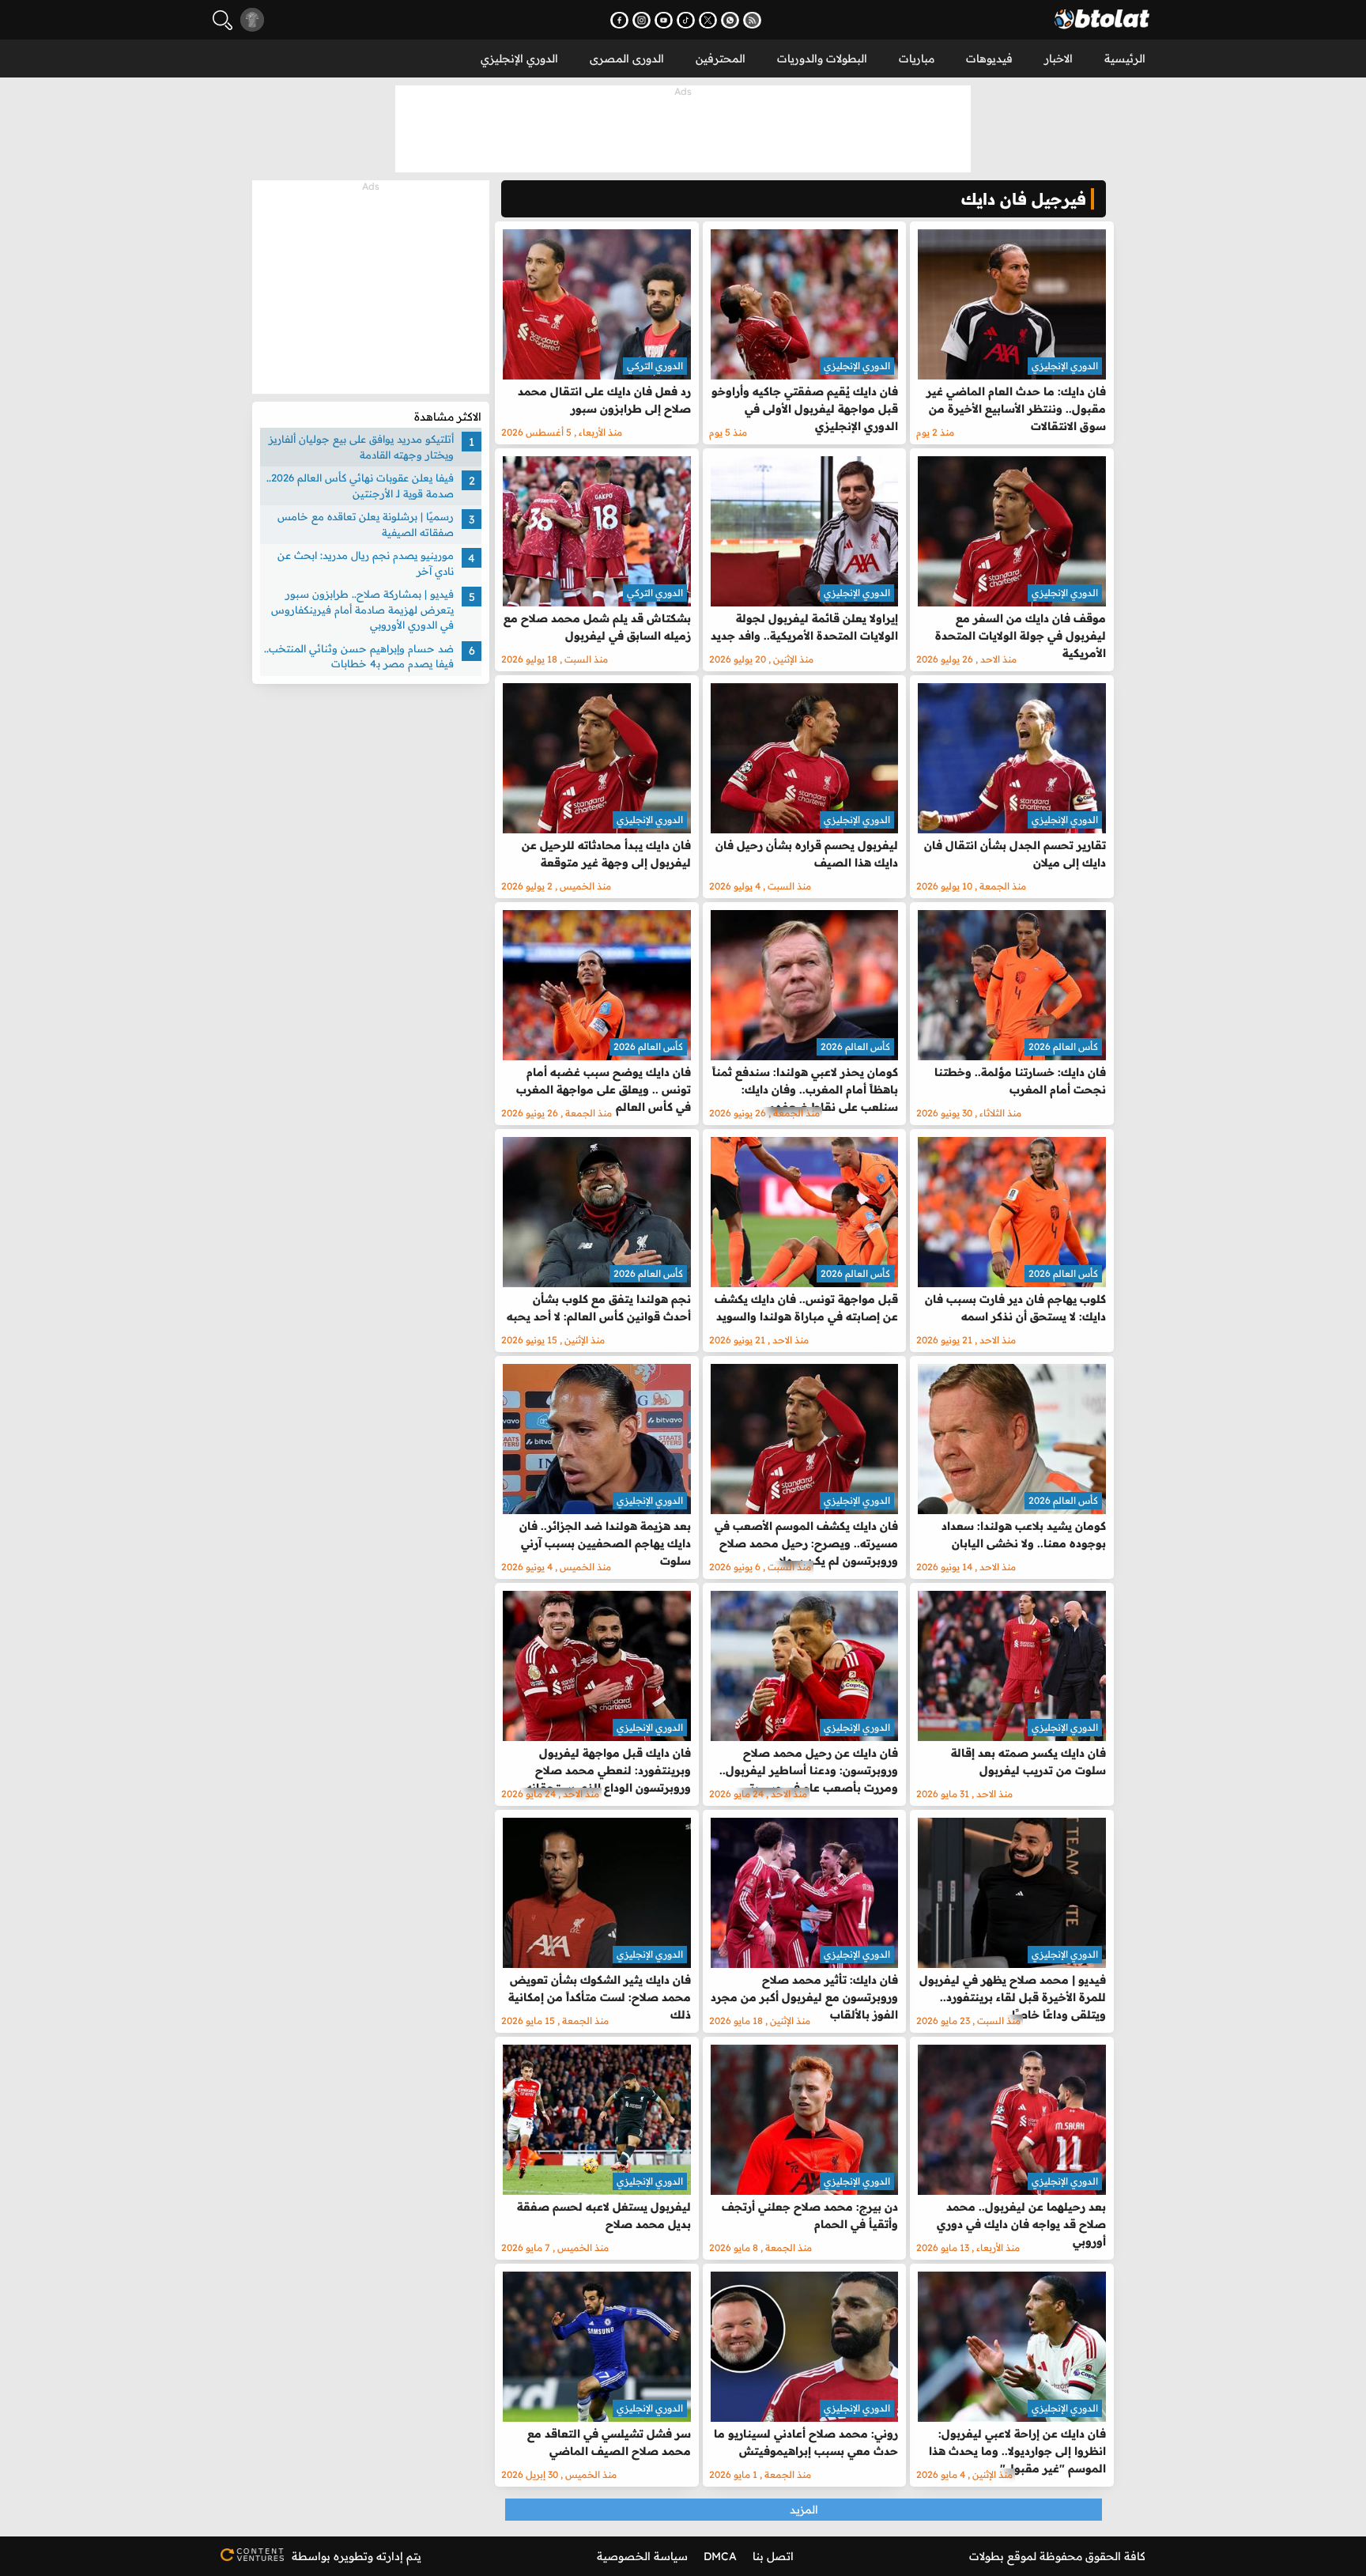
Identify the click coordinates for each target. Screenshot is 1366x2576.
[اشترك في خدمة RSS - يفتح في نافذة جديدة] (752, 20)
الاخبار (1058, 59)
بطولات (987, 2556)
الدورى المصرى (627, 59)
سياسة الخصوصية (642, 2556)
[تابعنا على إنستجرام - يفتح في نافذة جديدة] (641, 20)
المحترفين (721, 59)
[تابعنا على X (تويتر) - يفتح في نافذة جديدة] (708, 20)
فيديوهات (989, 59)
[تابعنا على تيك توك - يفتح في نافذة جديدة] (686, 20)
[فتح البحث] (223, 20)
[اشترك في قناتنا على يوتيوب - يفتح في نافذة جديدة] (664, 20)
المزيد (804, 2510)
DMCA (720, 2556)
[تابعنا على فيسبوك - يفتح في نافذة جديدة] (619, 20)
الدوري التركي (655, 366)
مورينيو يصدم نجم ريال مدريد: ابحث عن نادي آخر (366, 563)
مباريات (917, 59)
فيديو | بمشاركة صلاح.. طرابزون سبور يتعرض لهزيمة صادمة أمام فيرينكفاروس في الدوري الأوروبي (362, 609)
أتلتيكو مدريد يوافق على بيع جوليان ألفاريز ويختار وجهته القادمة (361, 447)
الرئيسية (1125, 59)
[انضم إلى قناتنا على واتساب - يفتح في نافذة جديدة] (730, 20)
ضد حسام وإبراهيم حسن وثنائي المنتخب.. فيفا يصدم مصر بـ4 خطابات (359, 656)
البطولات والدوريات (822, 59)
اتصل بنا (773, 2556)
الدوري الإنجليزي (519, 59)
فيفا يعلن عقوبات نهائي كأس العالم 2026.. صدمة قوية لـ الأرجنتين (360, 485)
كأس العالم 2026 (1063, 1046)
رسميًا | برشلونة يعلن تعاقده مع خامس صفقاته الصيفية (366, 524)
